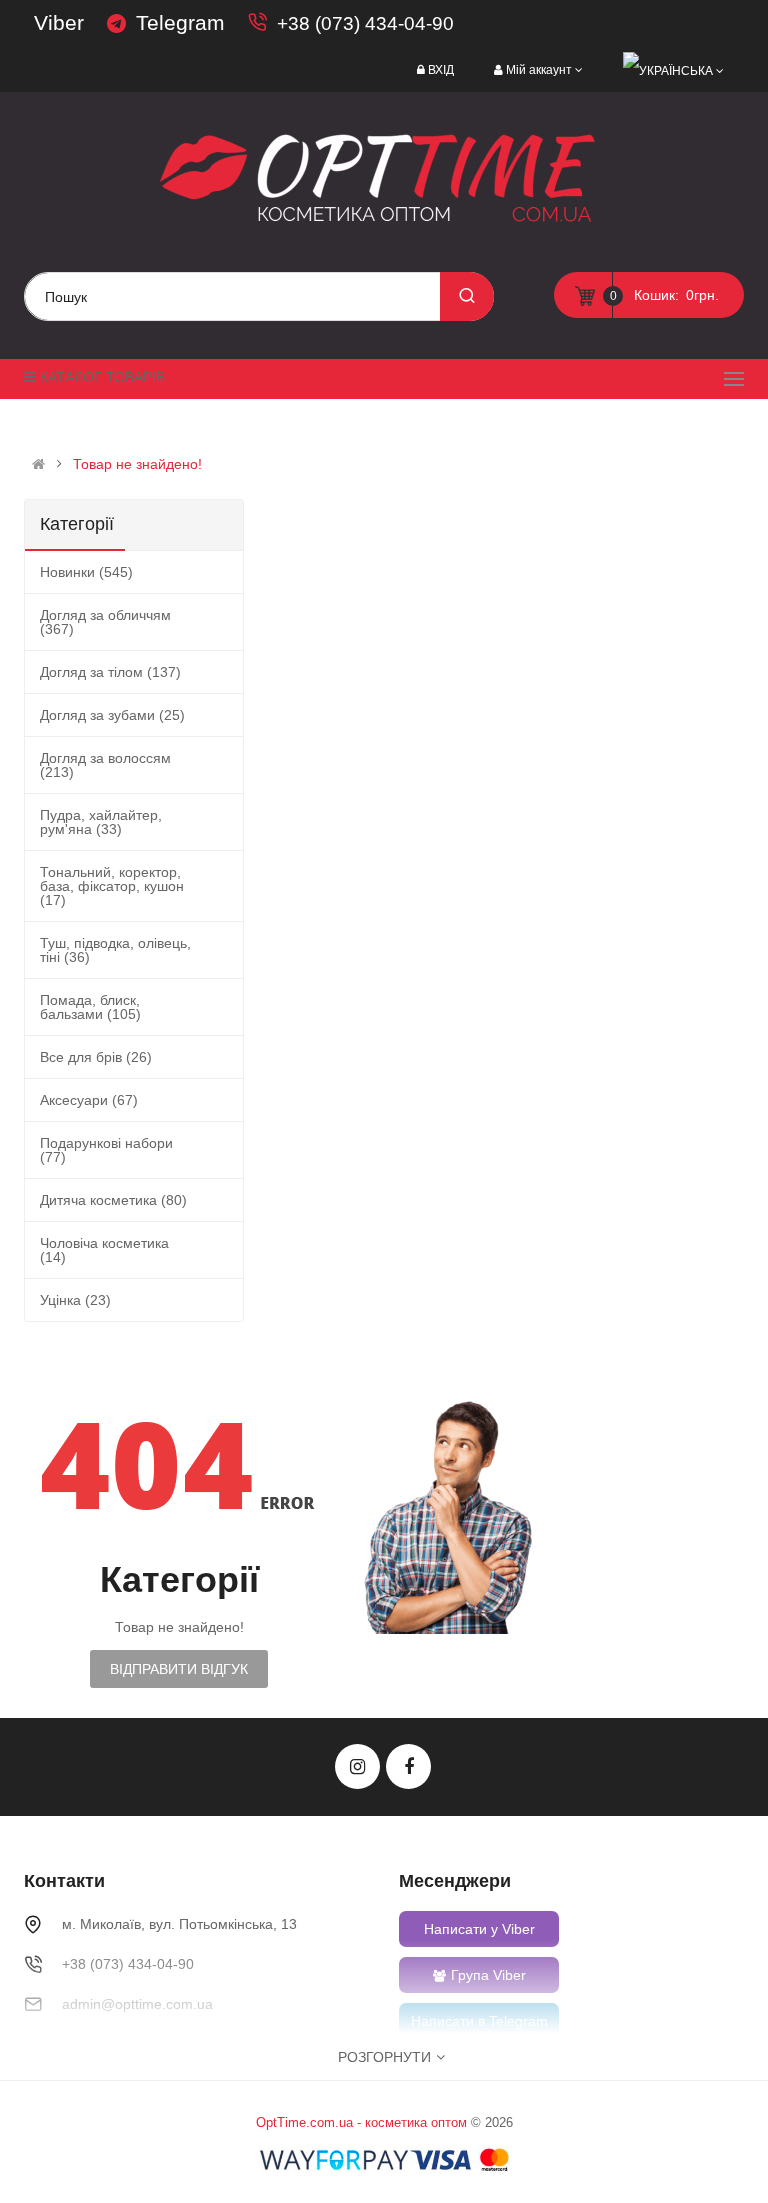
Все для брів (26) (96, 1057)
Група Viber (488, 1975)
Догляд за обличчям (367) (105, 622)
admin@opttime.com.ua (137, 2004)
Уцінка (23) (75, 1300)
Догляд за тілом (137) (110, 672)
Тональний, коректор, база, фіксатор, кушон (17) (112, 886)
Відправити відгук (179, 1669)
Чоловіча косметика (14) (104, 1250)
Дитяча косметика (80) (113, 1200)
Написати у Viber (479, 1929)
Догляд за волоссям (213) (105, 765)
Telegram (180, 22)
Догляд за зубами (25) (112, 715)
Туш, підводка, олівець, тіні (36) (115, 950)
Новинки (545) (86, 572)
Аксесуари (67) (89, 1100)
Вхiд (441, 70)
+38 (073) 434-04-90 (365, 23)
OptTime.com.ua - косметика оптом (361, 2122)
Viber (59, 22)
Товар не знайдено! (137, 464)
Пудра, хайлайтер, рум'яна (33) (101, 822)
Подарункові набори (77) (106, 1150)
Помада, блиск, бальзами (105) (90, 1007)
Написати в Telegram (479, 2021)
